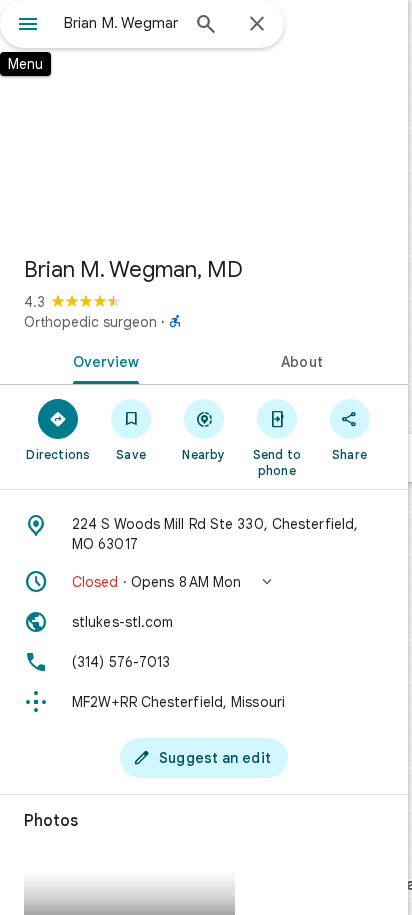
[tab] (102, 360)
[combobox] (121, 23)
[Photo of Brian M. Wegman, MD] (204, 120)
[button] (204, 582)
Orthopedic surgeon (90, 322)
